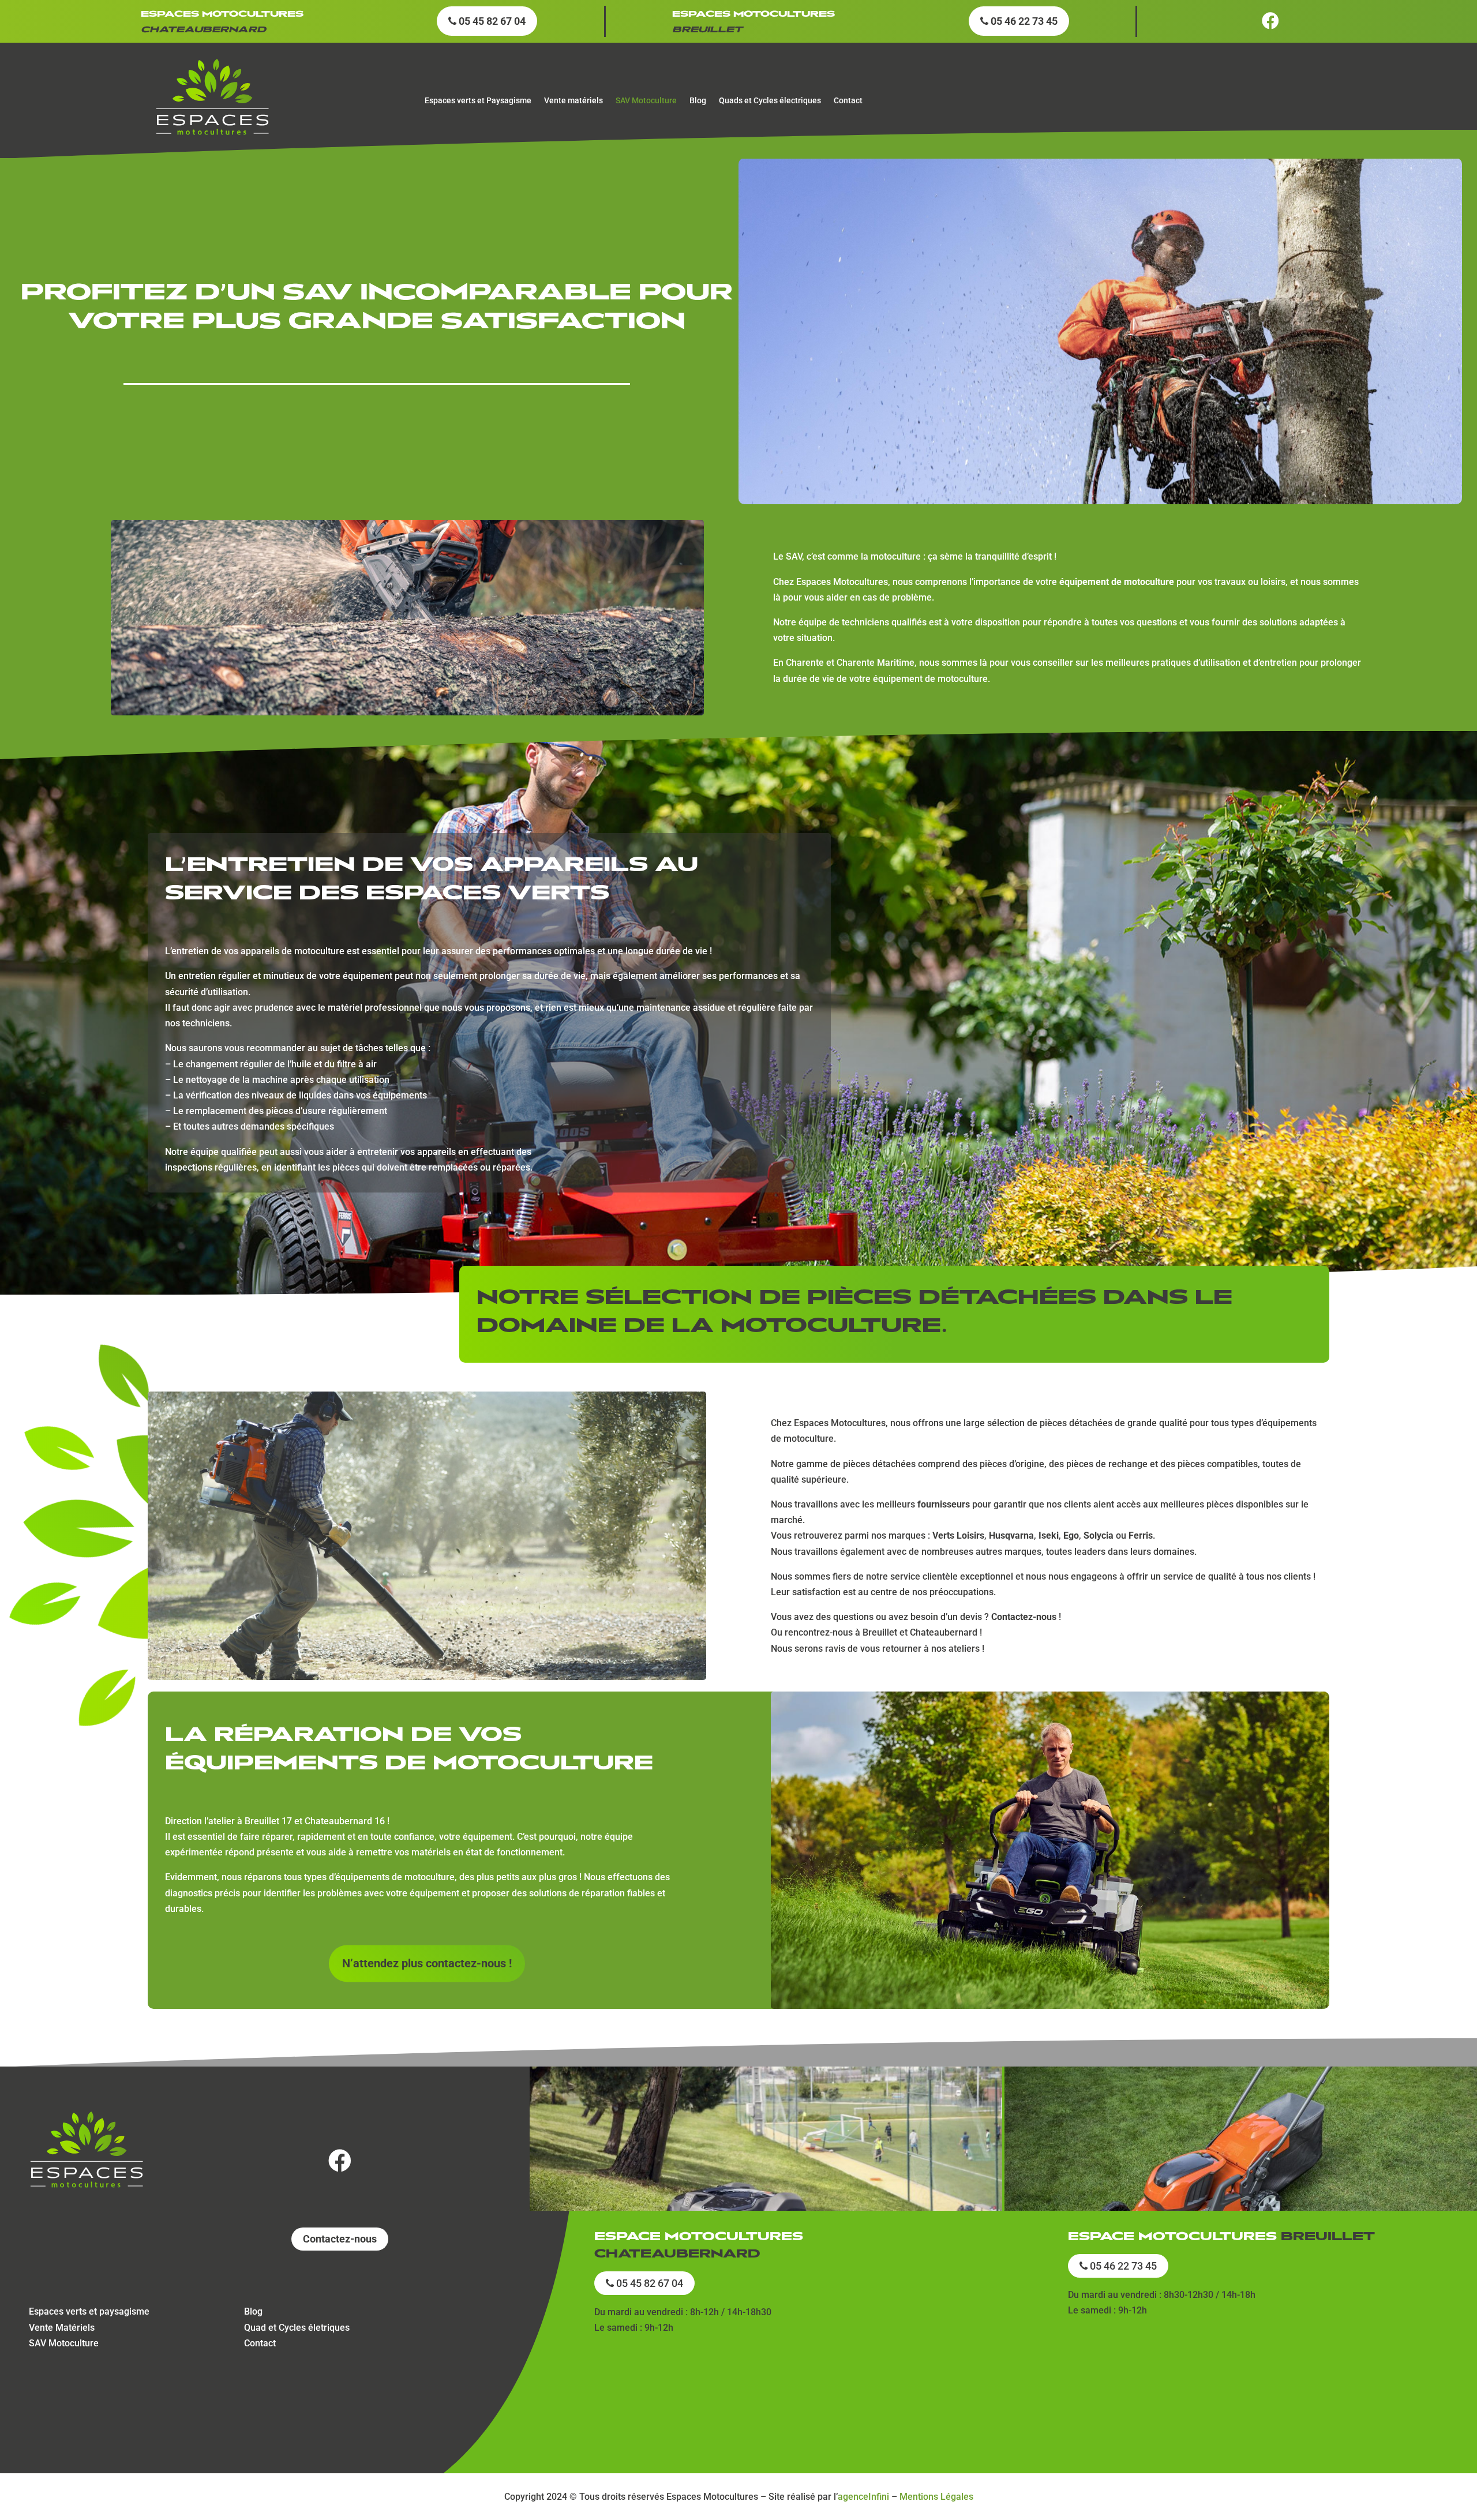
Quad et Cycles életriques (297, 2328)
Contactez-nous (340, 2239)
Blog (698, 101)
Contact (848, 101)
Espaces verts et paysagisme (89, 2311)
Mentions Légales (936, 2497)
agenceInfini (863, 2497)
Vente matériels (573, 101)
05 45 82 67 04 (491, 21)
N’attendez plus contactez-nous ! (427, 1963)
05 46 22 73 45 (1023, 21)
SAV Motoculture (646, 101)
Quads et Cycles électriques (770, 101)
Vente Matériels (62, 2328)
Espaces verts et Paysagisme (478, 101)
